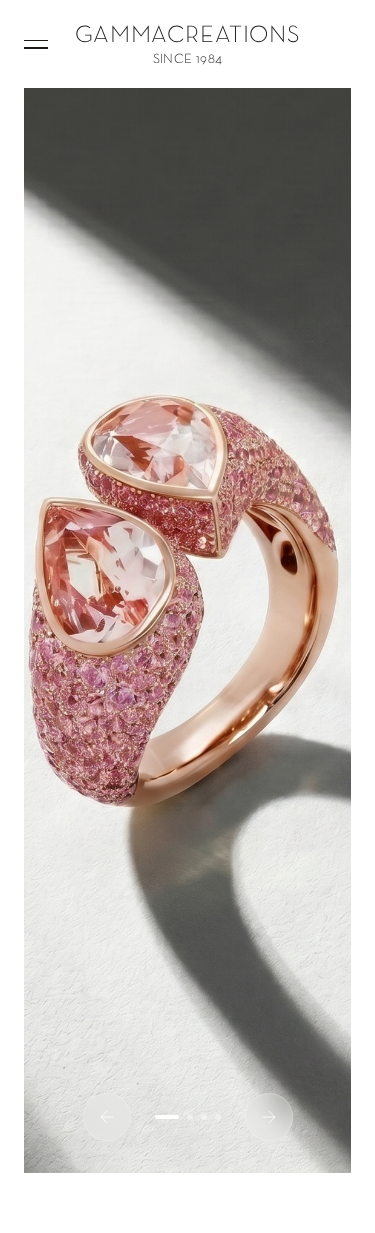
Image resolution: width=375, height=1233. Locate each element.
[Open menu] (36, 44)
